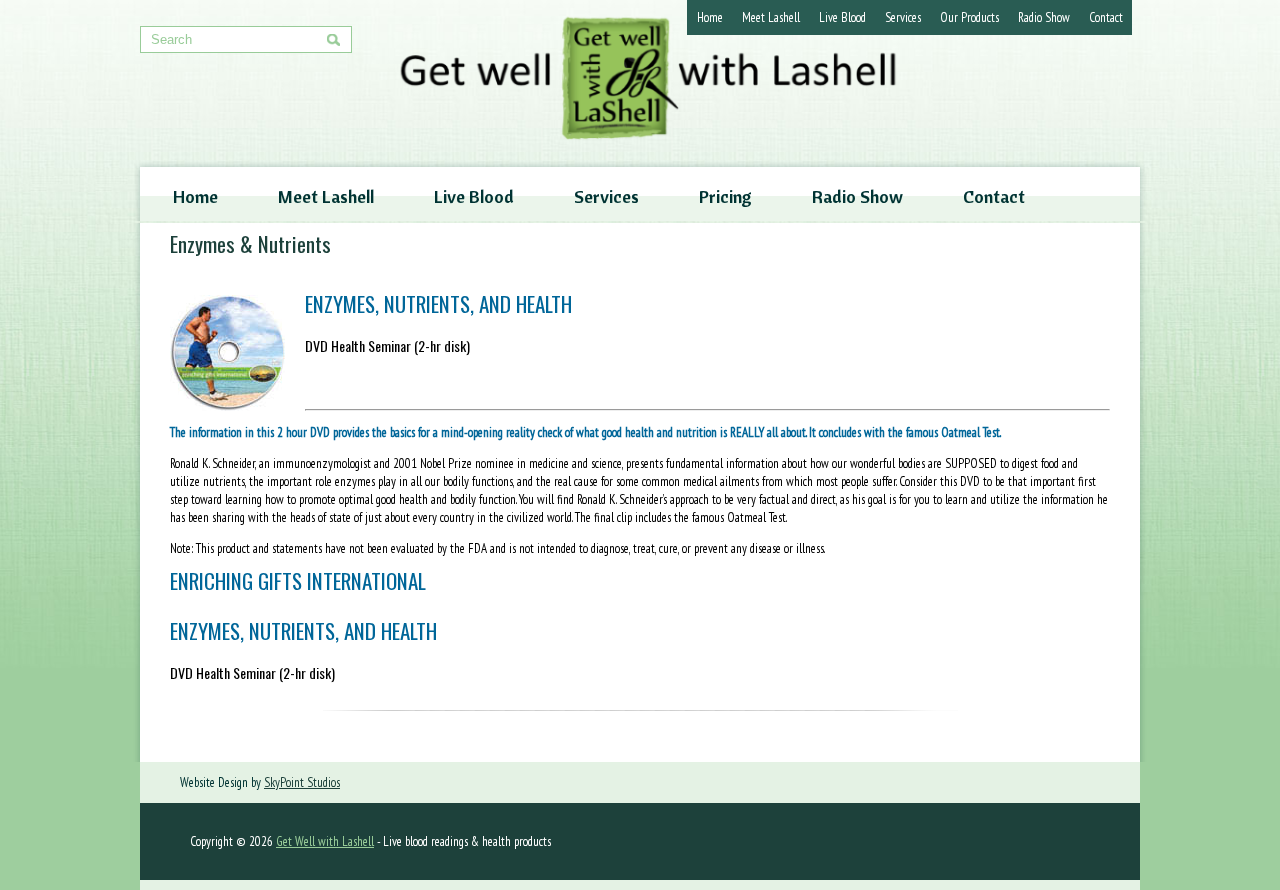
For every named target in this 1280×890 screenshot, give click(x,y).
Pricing (725, 196)
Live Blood (842, 17)
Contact (1106, 17)
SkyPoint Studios (302, 782)
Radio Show (1044, 17)
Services (903, 17)
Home (710, 17)
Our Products (969, 17)
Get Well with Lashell (325, 841)
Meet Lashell (771, 17)
